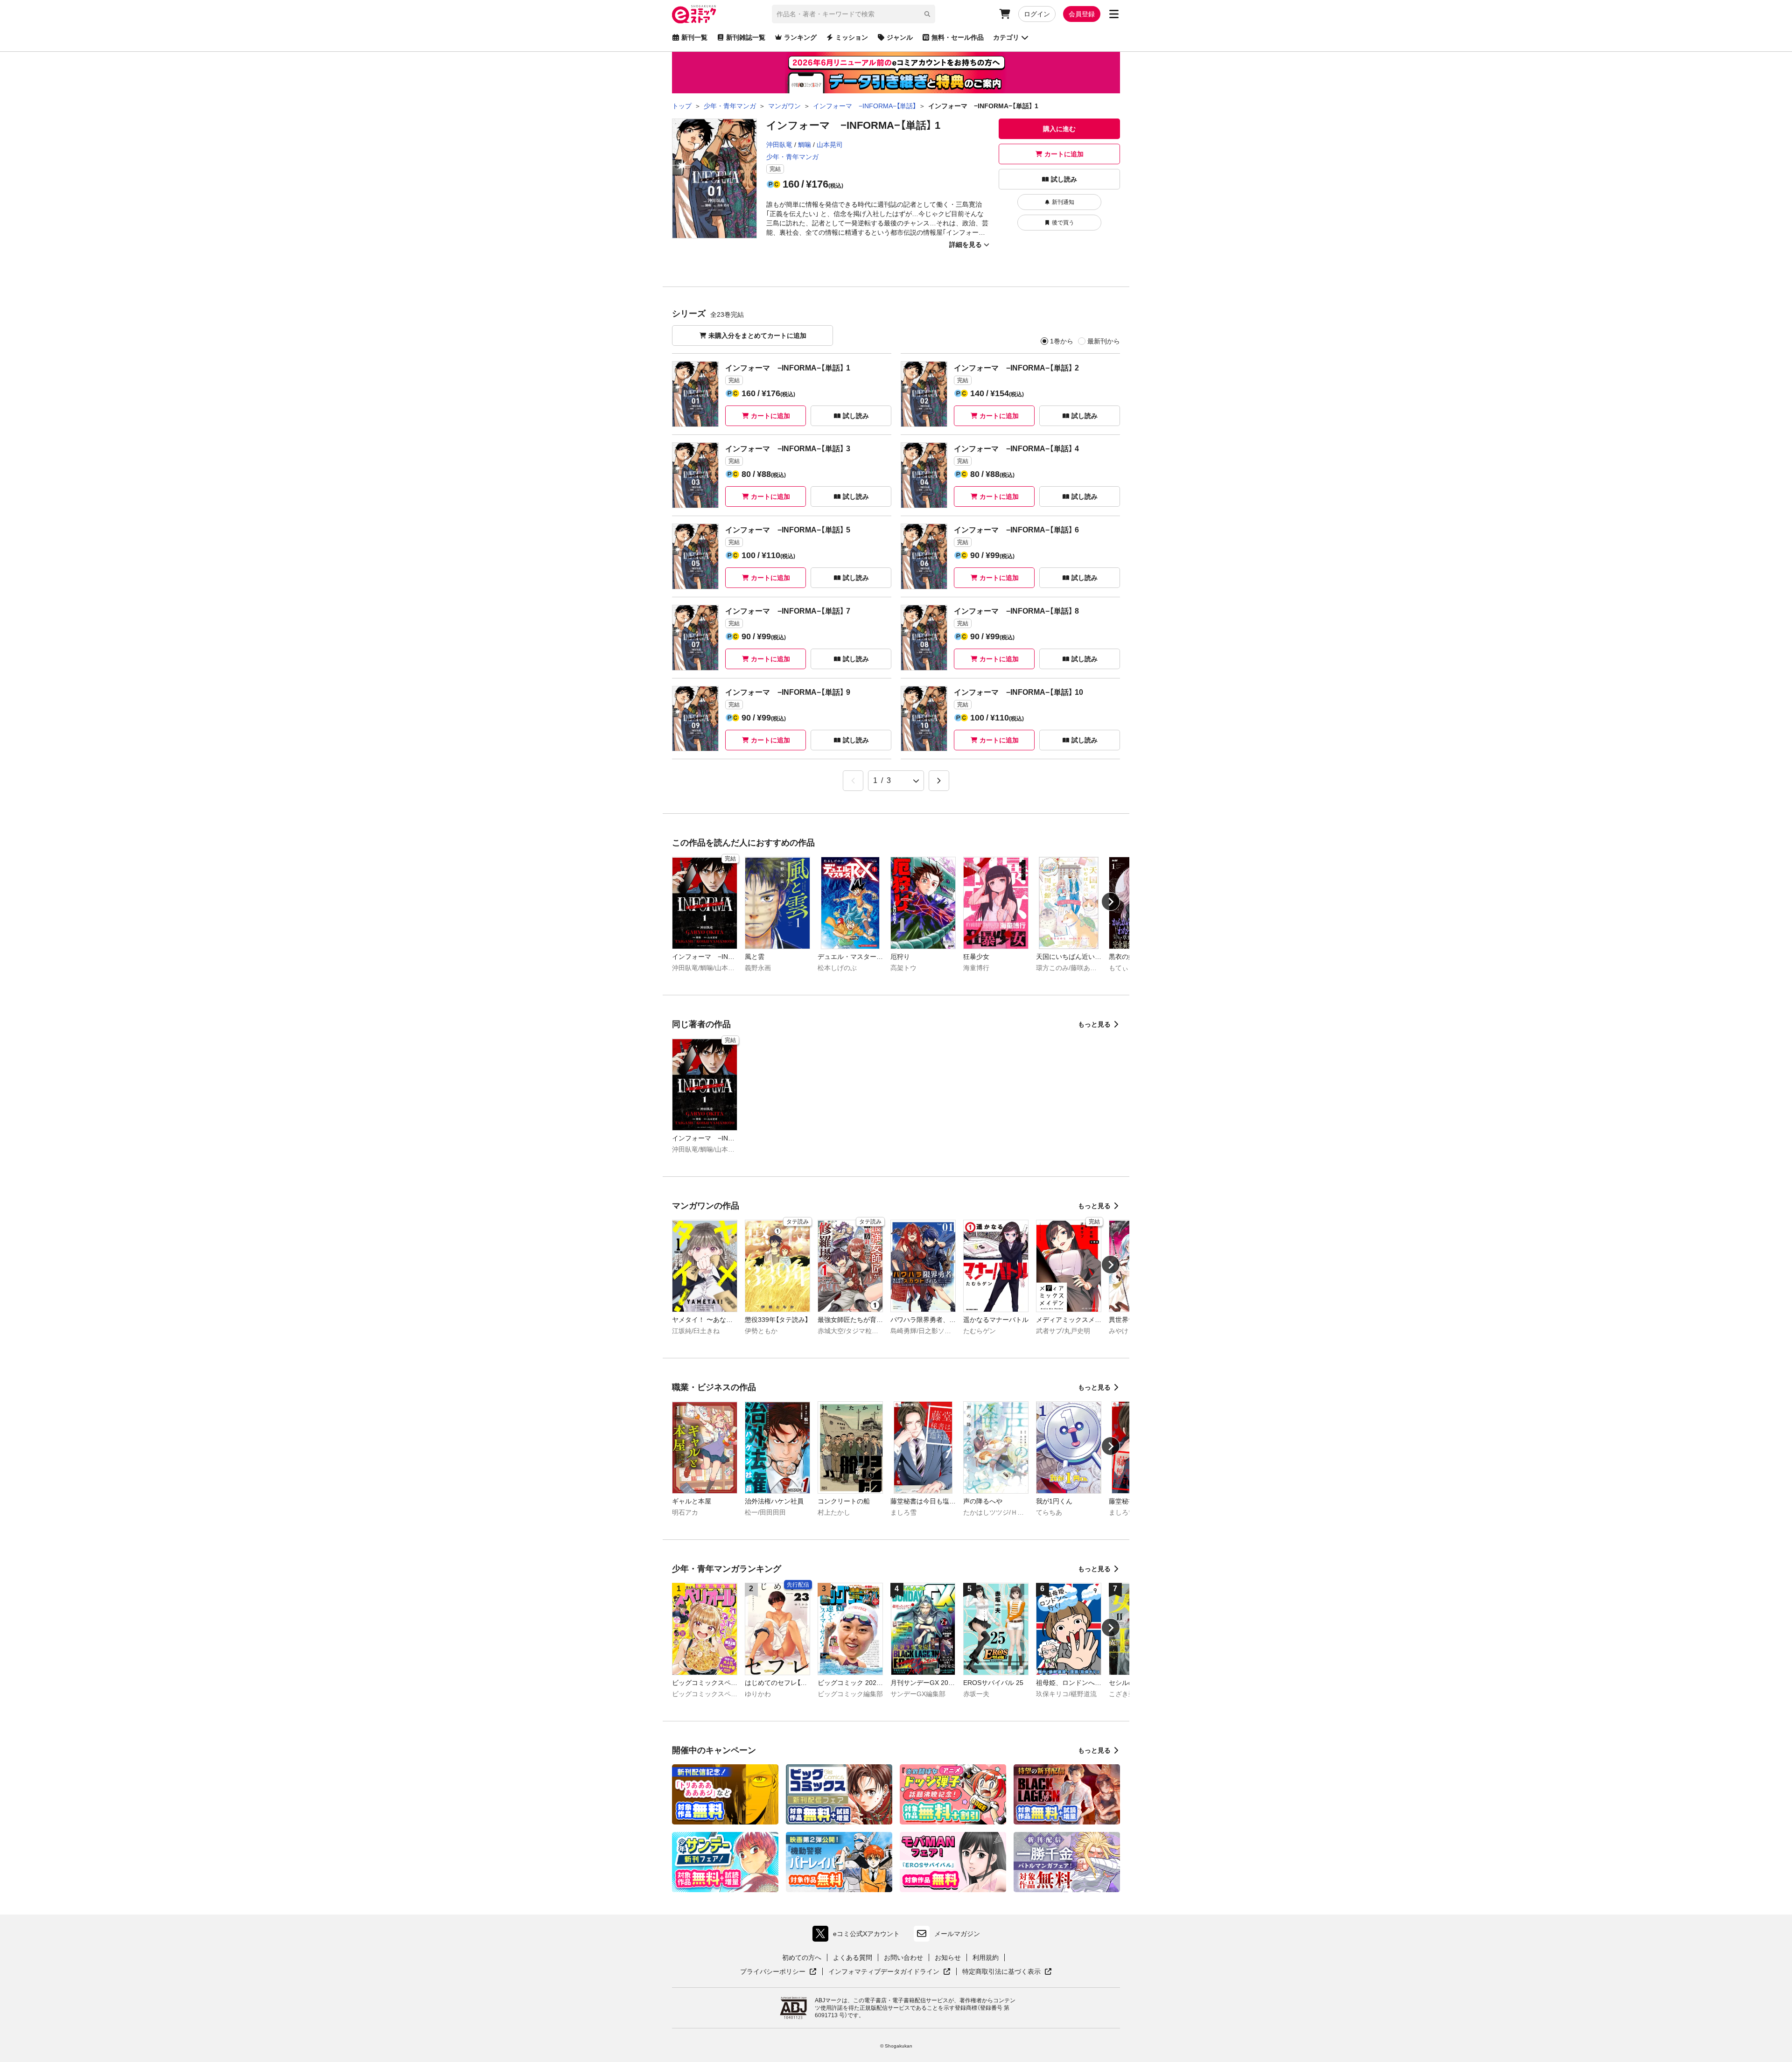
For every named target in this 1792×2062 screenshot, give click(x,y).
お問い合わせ (903, 1957)
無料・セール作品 (958, 37)
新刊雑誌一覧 (746, 37)
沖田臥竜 (779, 145)
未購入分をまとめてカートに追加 (757, 336)
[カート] (1005, 14)
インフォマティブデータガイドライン (884, 1972)
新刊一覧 (694, 37)
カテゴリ (1006, 37)
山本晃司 (830, 145)
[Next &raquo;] (939, 781)
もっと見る (1094, 1024)
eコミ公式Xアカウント (858, 1936)
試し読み (1064, 179)
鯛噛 (805, 145)
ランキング (800, 37)
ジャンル (900, 37)
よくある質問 (853, 1957)
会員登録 (1082, 14)
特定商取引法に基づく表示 (1007, 1972)
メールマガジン (957, 1934)
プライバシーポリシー (778, 1972)
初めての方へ (802, 1957)
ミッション (852, 37)
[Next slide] (1111, 902)
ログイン (1037, 14)
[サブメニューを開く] (1114, 14)
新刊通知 (1063, 202)
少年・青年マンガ (792, 157)
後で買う (1063, 223)
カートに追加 (1064, 154)
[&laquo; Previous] (853, 781)
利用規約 (986, 1957)
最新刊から (1104, 341)
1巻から (1062, 341)
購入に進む (1059, 129)
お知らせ (948, 1957)
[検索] (927, 14)
